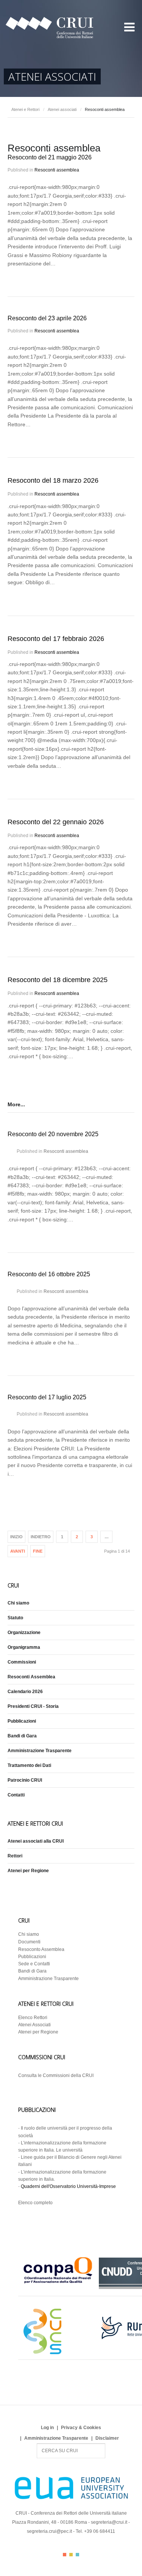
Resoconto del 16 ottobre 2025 (49, 1274)
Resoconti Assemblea (31, 1677)
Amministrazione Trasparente (40, 1751)
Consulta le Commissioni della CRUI (56, 2075)
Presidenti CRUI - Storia (33, 1706)
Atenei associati (62, 109)
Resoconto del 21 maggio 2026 (50, 157)
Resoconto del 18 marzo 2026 (53, 480)
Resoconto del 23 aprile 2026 (47, 318)
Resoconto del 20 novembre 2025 (53, 1134)
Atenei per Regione (28, 1871)
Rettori (15, 1856)
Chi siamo (18, 1603)
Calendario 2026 (25, 1692)
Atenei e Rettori (25, 109)
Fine (38, 1551)
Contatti (16, 1795)
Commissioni (22, 1662)
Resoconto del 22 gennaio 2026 (56, 822)
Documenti (29, 1942)
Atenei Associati (34, 2025)
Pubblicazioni (22, 1721)
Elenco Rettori (33, 2018)
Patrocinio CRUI (25, 1780)
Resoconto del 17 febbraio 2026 (56, 639)
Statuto (15, 1618)
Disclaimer (107, 2438)
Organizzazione (24, 1633)
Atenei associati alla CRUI (36, 1841)
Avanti (18, 1551)
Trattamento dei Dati (29, 1765)
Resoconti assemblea (57, 170)
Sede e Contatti (34, 1964)
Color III (77, 2555)
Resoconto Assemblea (41, 1949)
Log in (47, 2428)
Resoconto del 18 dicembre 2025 (58, 980)
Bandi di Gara (22, 1736)
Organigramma (24, 1647)
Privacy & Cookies (81, 2428)
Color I (65, 2555)
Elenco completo (35, 2203)
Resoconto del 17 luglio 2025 (47, 1397)
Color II (71, 2555)
